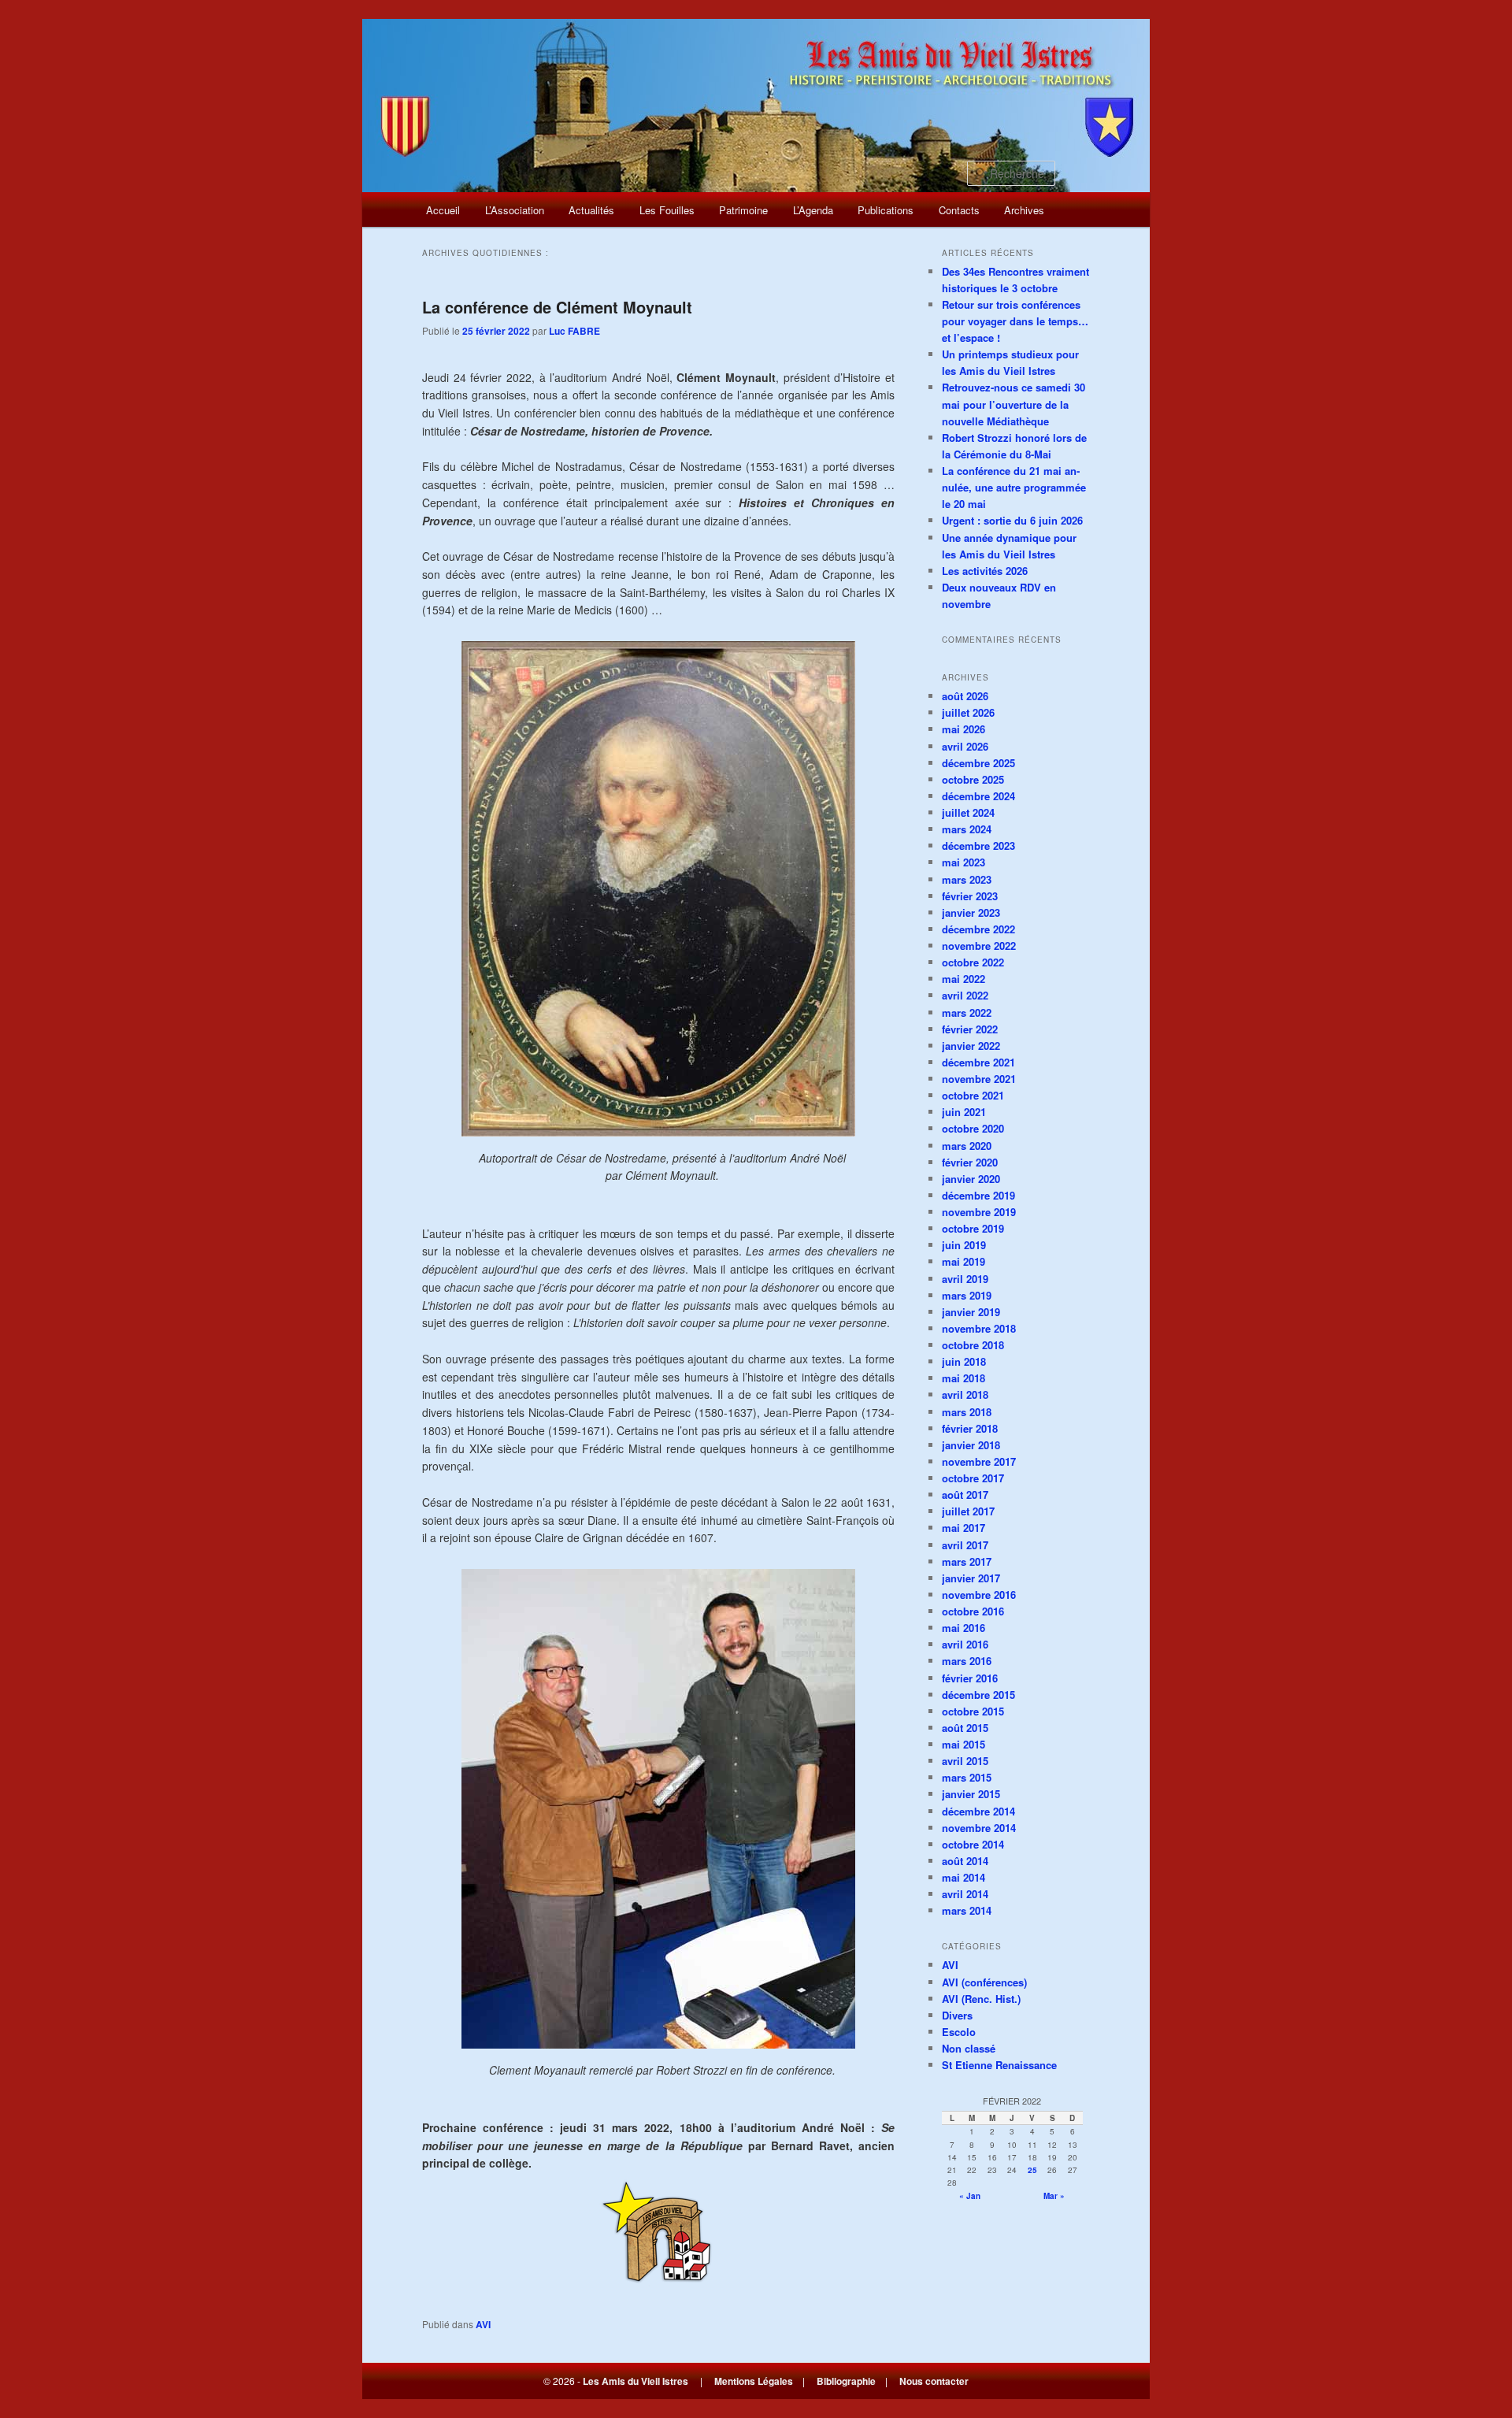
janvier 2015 (971, 1794)
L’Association (515, 210)
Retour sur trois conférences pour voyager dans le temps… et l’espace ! (1015, 321)
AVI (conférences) (984, 1982)
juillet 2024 (968, 812)
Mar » (1054, 2196)
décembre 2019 (978, 1195)
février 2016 (970, 1678)
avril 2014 (965, 1894)
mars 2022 (967, 1012)
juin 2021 (964, 1112)
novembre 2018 (979, 1328)
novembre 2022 (979, 946)
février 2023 (970, 896)
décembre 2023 (978, 846)
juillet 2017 (968, 1511)
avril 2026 (965, 746)
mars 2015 (967, 1777)
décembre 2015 (978, 1695)
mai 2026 (964, 729)
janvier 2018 (971, 1445)
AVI (483, 2324)
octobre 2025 (973, 779)
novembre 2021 (979, 1079)
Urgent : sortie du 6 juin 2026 (1012, 520)
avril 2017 (965, 1545)
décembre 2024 (978, 796)
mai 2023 (964, 862)
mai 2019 (964, 1261)
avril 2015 (965, 1761)
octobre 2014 (973, 1844)
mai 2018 (964, 1378)
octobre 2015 (973, 1711)
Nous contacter (934, 2381)
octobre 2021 (973, 1095)
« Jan (970, 2196)
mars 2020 (967, 1146)
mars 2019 (967, 1295)
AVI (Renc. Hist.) (981, 1999)
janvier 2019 (971, 1312)
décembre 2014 (978, 1811)
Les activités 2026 (985, 571)
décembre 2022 (978, 929)
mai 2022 (964, 979)
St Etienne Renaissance (999, 2065)
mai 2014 (964, 1877)
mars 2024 (967, 829)
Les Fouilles (667, 210)
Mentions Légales (754, 2381)
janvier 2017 (971, 1578)
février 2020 (970, 1162)
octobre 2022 (973, 962)
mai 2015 (964, 1744)
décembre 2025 (978, 763)
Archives (1024, 210)
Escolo (959, 2032)
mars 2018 (967, 1412)
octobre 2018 (973, 1345)
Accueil (443, 210)
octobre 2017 (973, 1478)
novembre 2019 (979, 1212)
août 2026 (965, 696)
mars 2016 (967, 1661)
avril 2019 (965, 1279)
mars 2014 (967, 1910)
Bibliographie (846, 2381)
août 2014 (965, 1861)
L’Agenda (813, 210)
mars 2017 (967, 1561)
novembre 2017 (979, 1461)
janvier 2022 (971, 1046)
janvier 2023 (971, 912)
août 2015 (965, 1728)
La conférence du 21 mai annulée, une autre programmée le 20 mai (1014, 487)
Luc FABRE (574, 331)
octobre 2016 (973, 1611)
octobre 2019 (973, 1228)
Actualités (591, 210)
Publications (886, 210)
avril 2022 (965, 995)
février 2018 (970, 1428)
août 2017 (965, 1495)
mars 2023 (967, 879)
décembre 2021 (978, 1062)
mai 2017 (964, 1528)
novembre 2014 (979, 1828)
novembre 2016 (979, 1595)
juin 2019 (964, 1245)
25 (1032, 2170)
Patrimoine (743, 210)
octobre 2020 (973, 1128)
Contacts (959, 210)
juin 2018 (964, 1361)
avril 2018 (965, 1394)
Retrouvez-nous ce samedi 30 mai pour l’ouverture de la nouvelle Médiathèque (1014, 404)
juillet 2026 (968, 712)
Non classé (969, 2048)
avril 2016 (965, 1644)
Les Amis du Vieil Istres (636, 2381)
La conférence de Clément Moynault (557, 307)
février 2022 (970, 1029)
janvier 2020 (971, 1179)
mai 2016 (964, 1628)
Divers (957, 2015)
